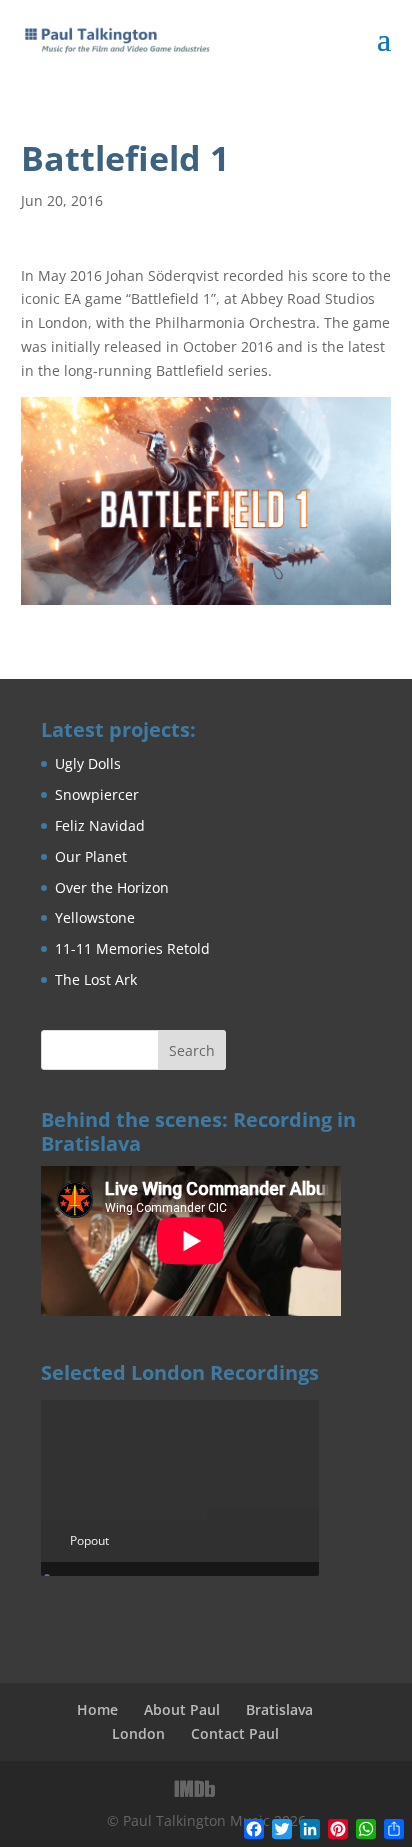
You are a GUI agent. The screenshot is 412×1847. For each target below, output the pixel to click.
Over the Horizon (112, 887)
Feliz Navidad (100, 825)
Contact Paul (235, 1733)
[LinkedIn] (238, 1788)
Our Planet (91, 856)
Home (97, 1709)
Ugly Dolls (88, 763)
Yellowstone (95, 917)
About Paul (182, 1709)
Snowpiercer (97, 794)
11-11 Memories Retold (132, 948)
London (138, 1733)
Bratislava (279, 1709)
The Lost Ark (96, 979)
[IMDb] (195, 1789)
